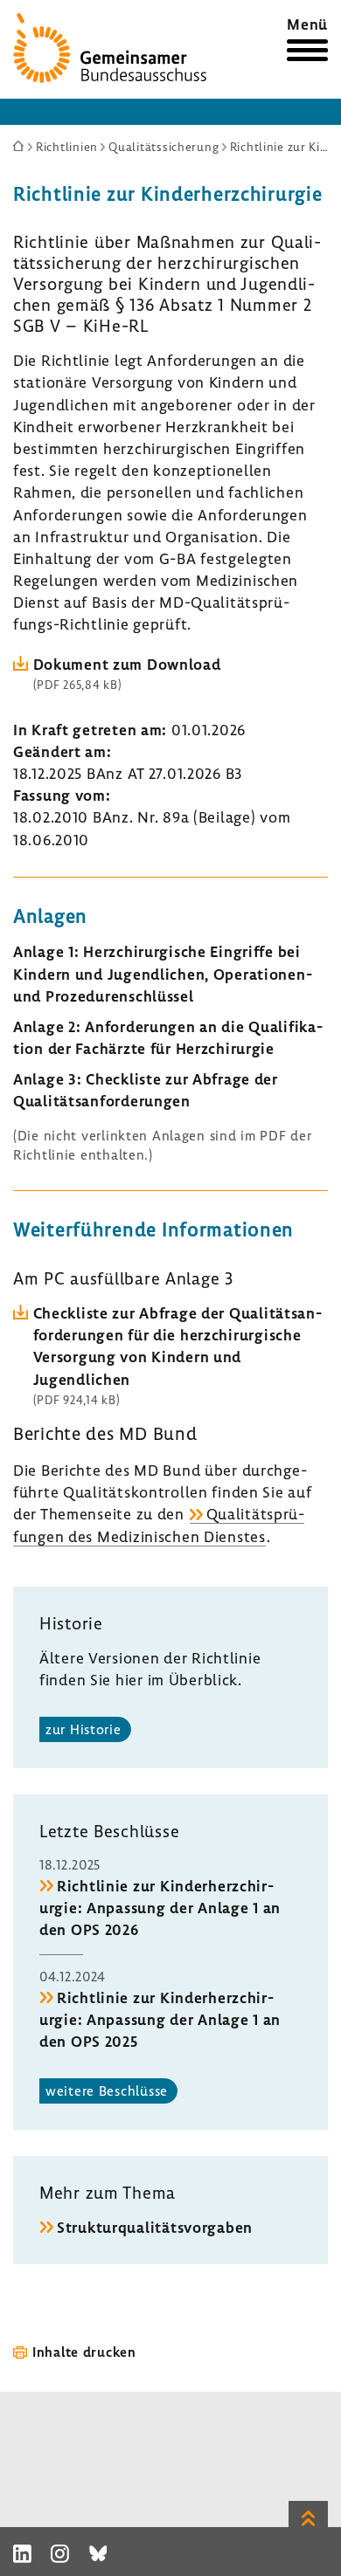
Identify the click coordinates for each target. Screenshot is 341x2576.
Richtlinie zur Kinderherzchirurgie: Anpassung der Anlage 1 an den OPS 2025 (160, 2019)
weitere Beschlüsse (107, 2090)
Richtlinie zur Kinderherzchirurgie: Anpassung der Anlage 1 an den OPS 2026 (160, 1908)
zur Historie (84, 1729)
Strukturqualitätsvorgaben (155, 2227)
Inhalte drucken (84, 2352)
